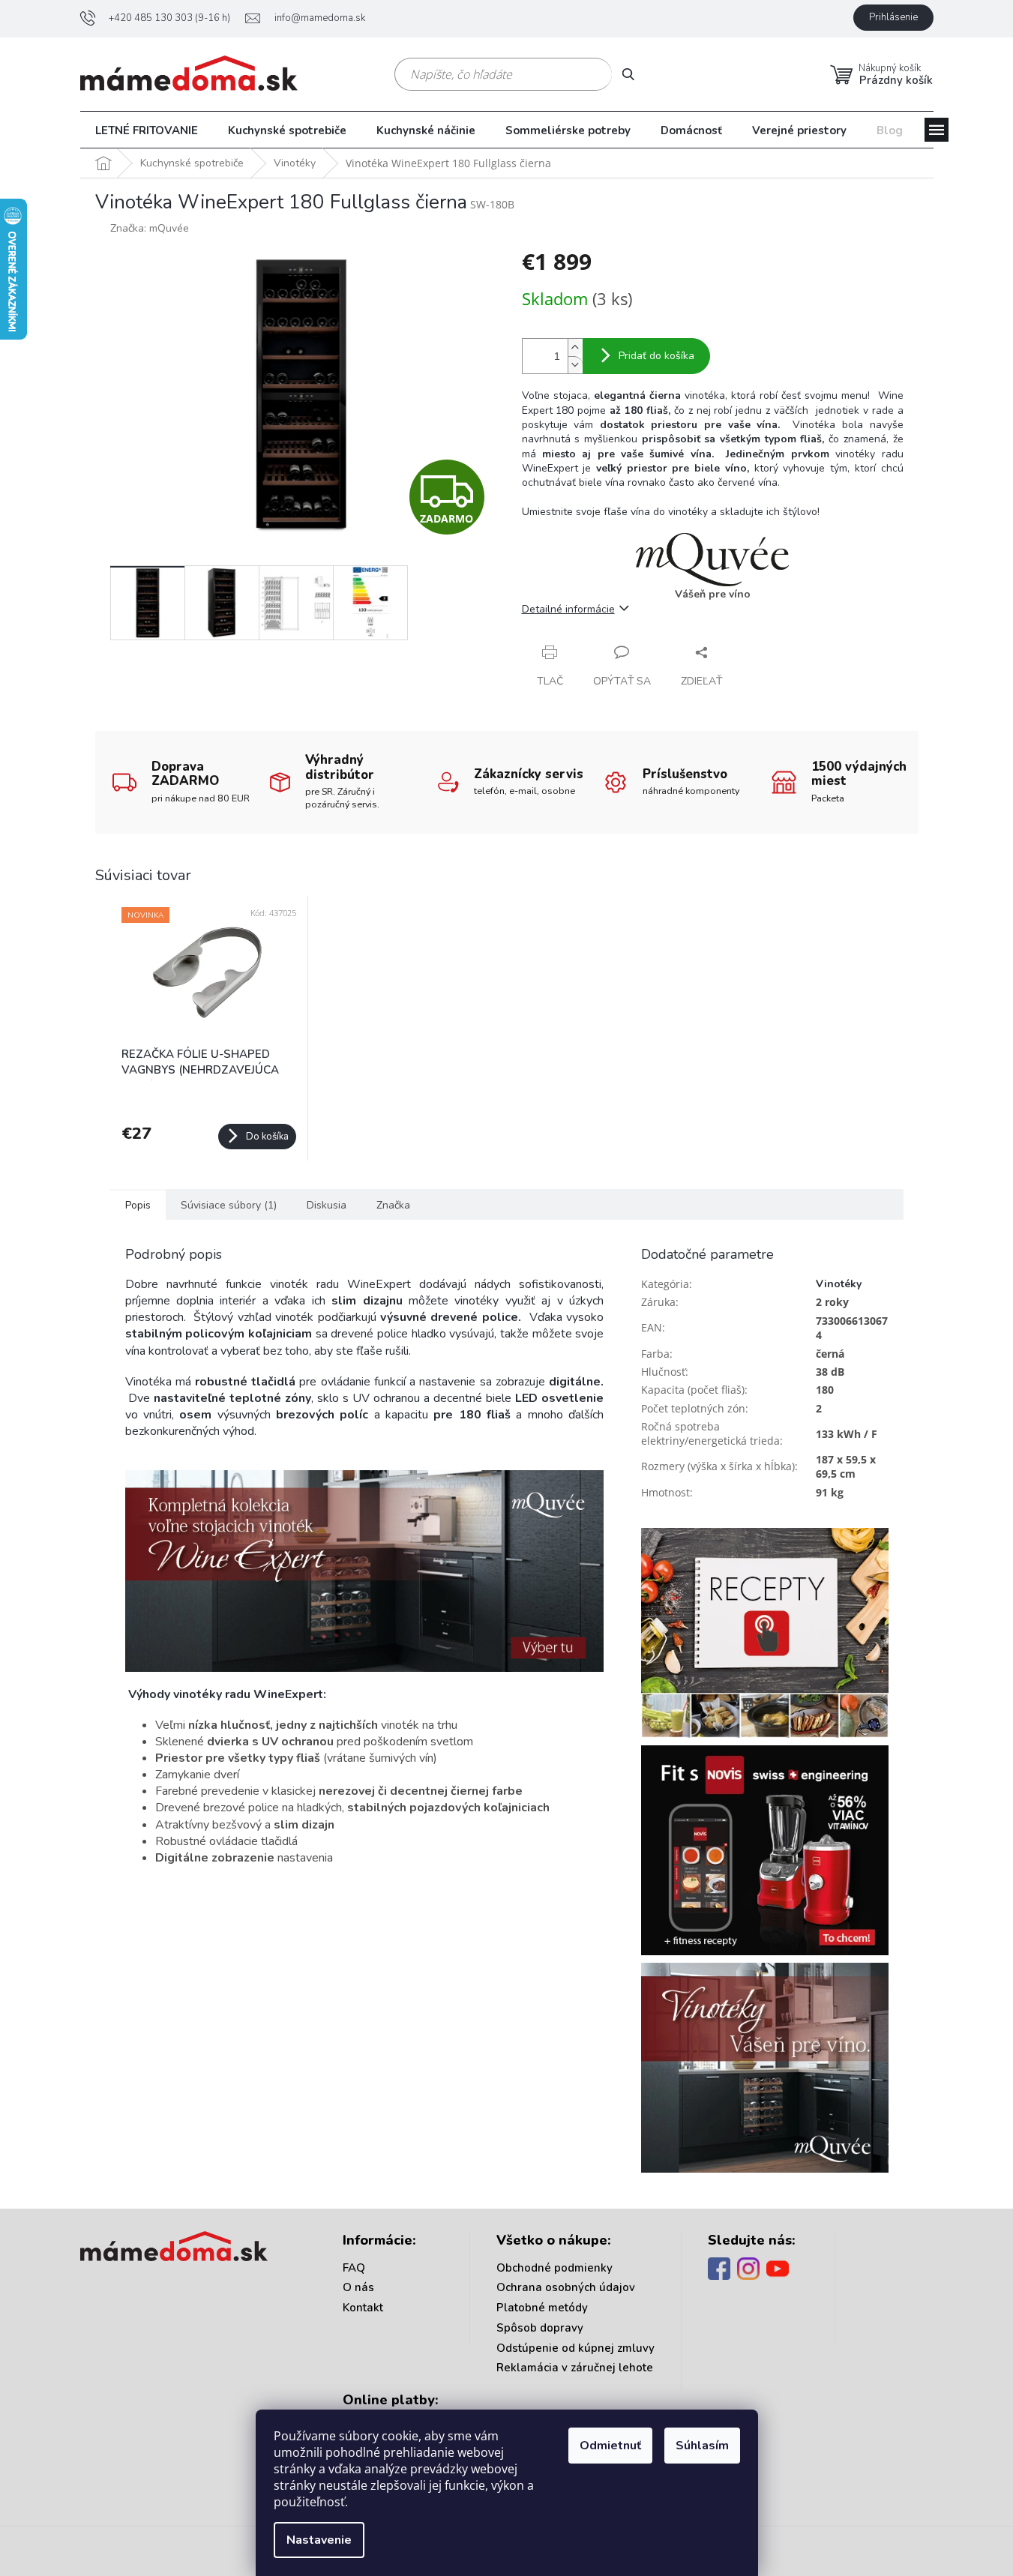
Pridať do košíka (656, 356)
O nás (358, 2287)
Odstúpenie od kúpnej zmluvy (575, 2348)
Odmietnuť (610, 2446)
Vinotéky (839, 1284)
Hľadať (634, 74)
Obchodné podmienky (554, 2268)
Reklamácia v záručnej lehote (575, 2368)
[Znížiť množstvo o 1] (575, 365)
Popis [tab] (138, 1205)
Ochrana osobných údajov (566, 2287)
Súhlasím (702, 2446)
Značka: (150, 228)
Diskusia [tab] (327, 1205)
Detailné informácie (568, 609)
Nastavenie (319, 2540)
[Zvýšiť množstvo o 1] (575, 347)
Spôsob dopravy (540, 2328)
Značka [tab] (393, 1205)
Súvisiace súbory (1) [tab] (229, 1205)
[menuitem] (147, 130)
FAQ (354, 2268)
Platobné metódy (542, 2308)
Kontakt (363, 2308)
